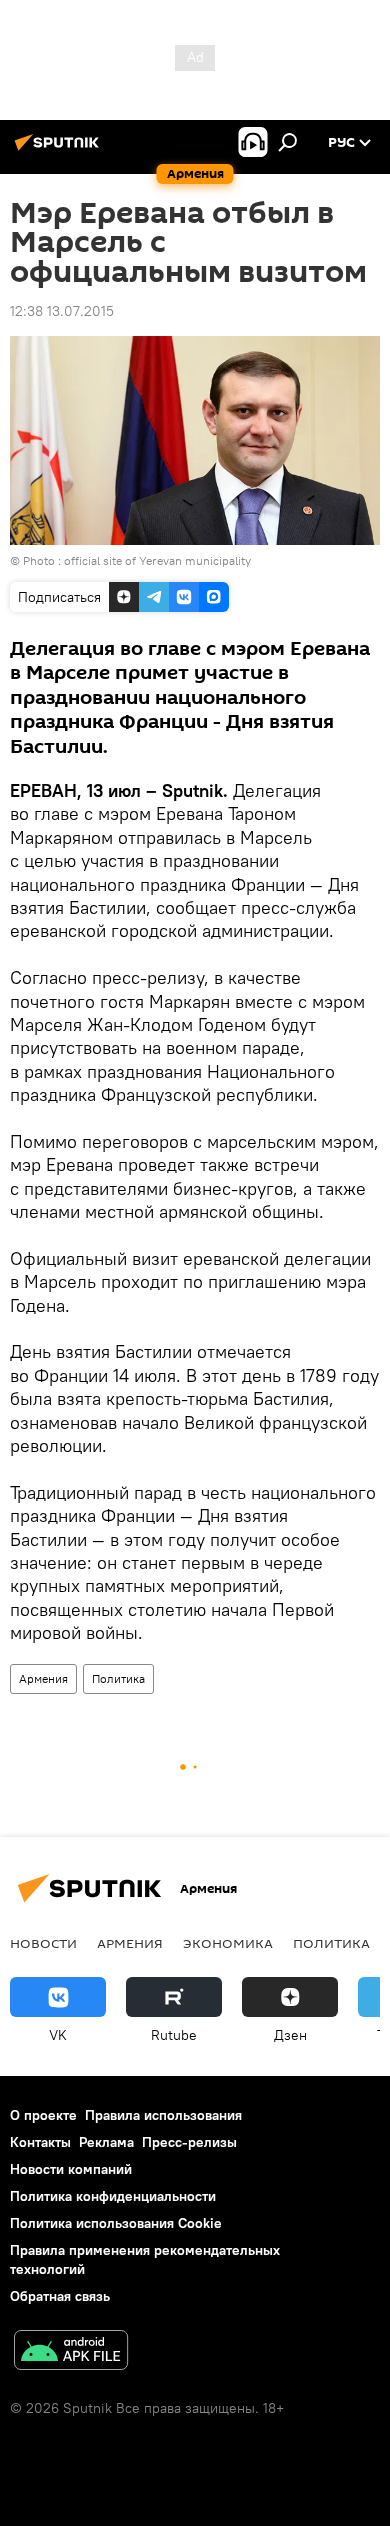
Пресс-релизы (189, 2142)
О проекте (43, 2115)
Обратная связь (60, 2296)
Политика (118, 1678)
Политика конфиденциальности (113, 2196)
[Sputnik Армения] (60, 150)
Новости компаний (71, 2169)
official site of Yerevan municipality (157, 560)
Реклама (106, 2142)
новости (43, 1943)
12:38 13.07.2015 (62, 311)
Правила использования (163, 2115)
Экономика (228, 1943)
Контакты (40, 2142)
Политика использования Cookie (116, 2223)
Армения (43, 1678)
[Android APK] (71, 2352)
